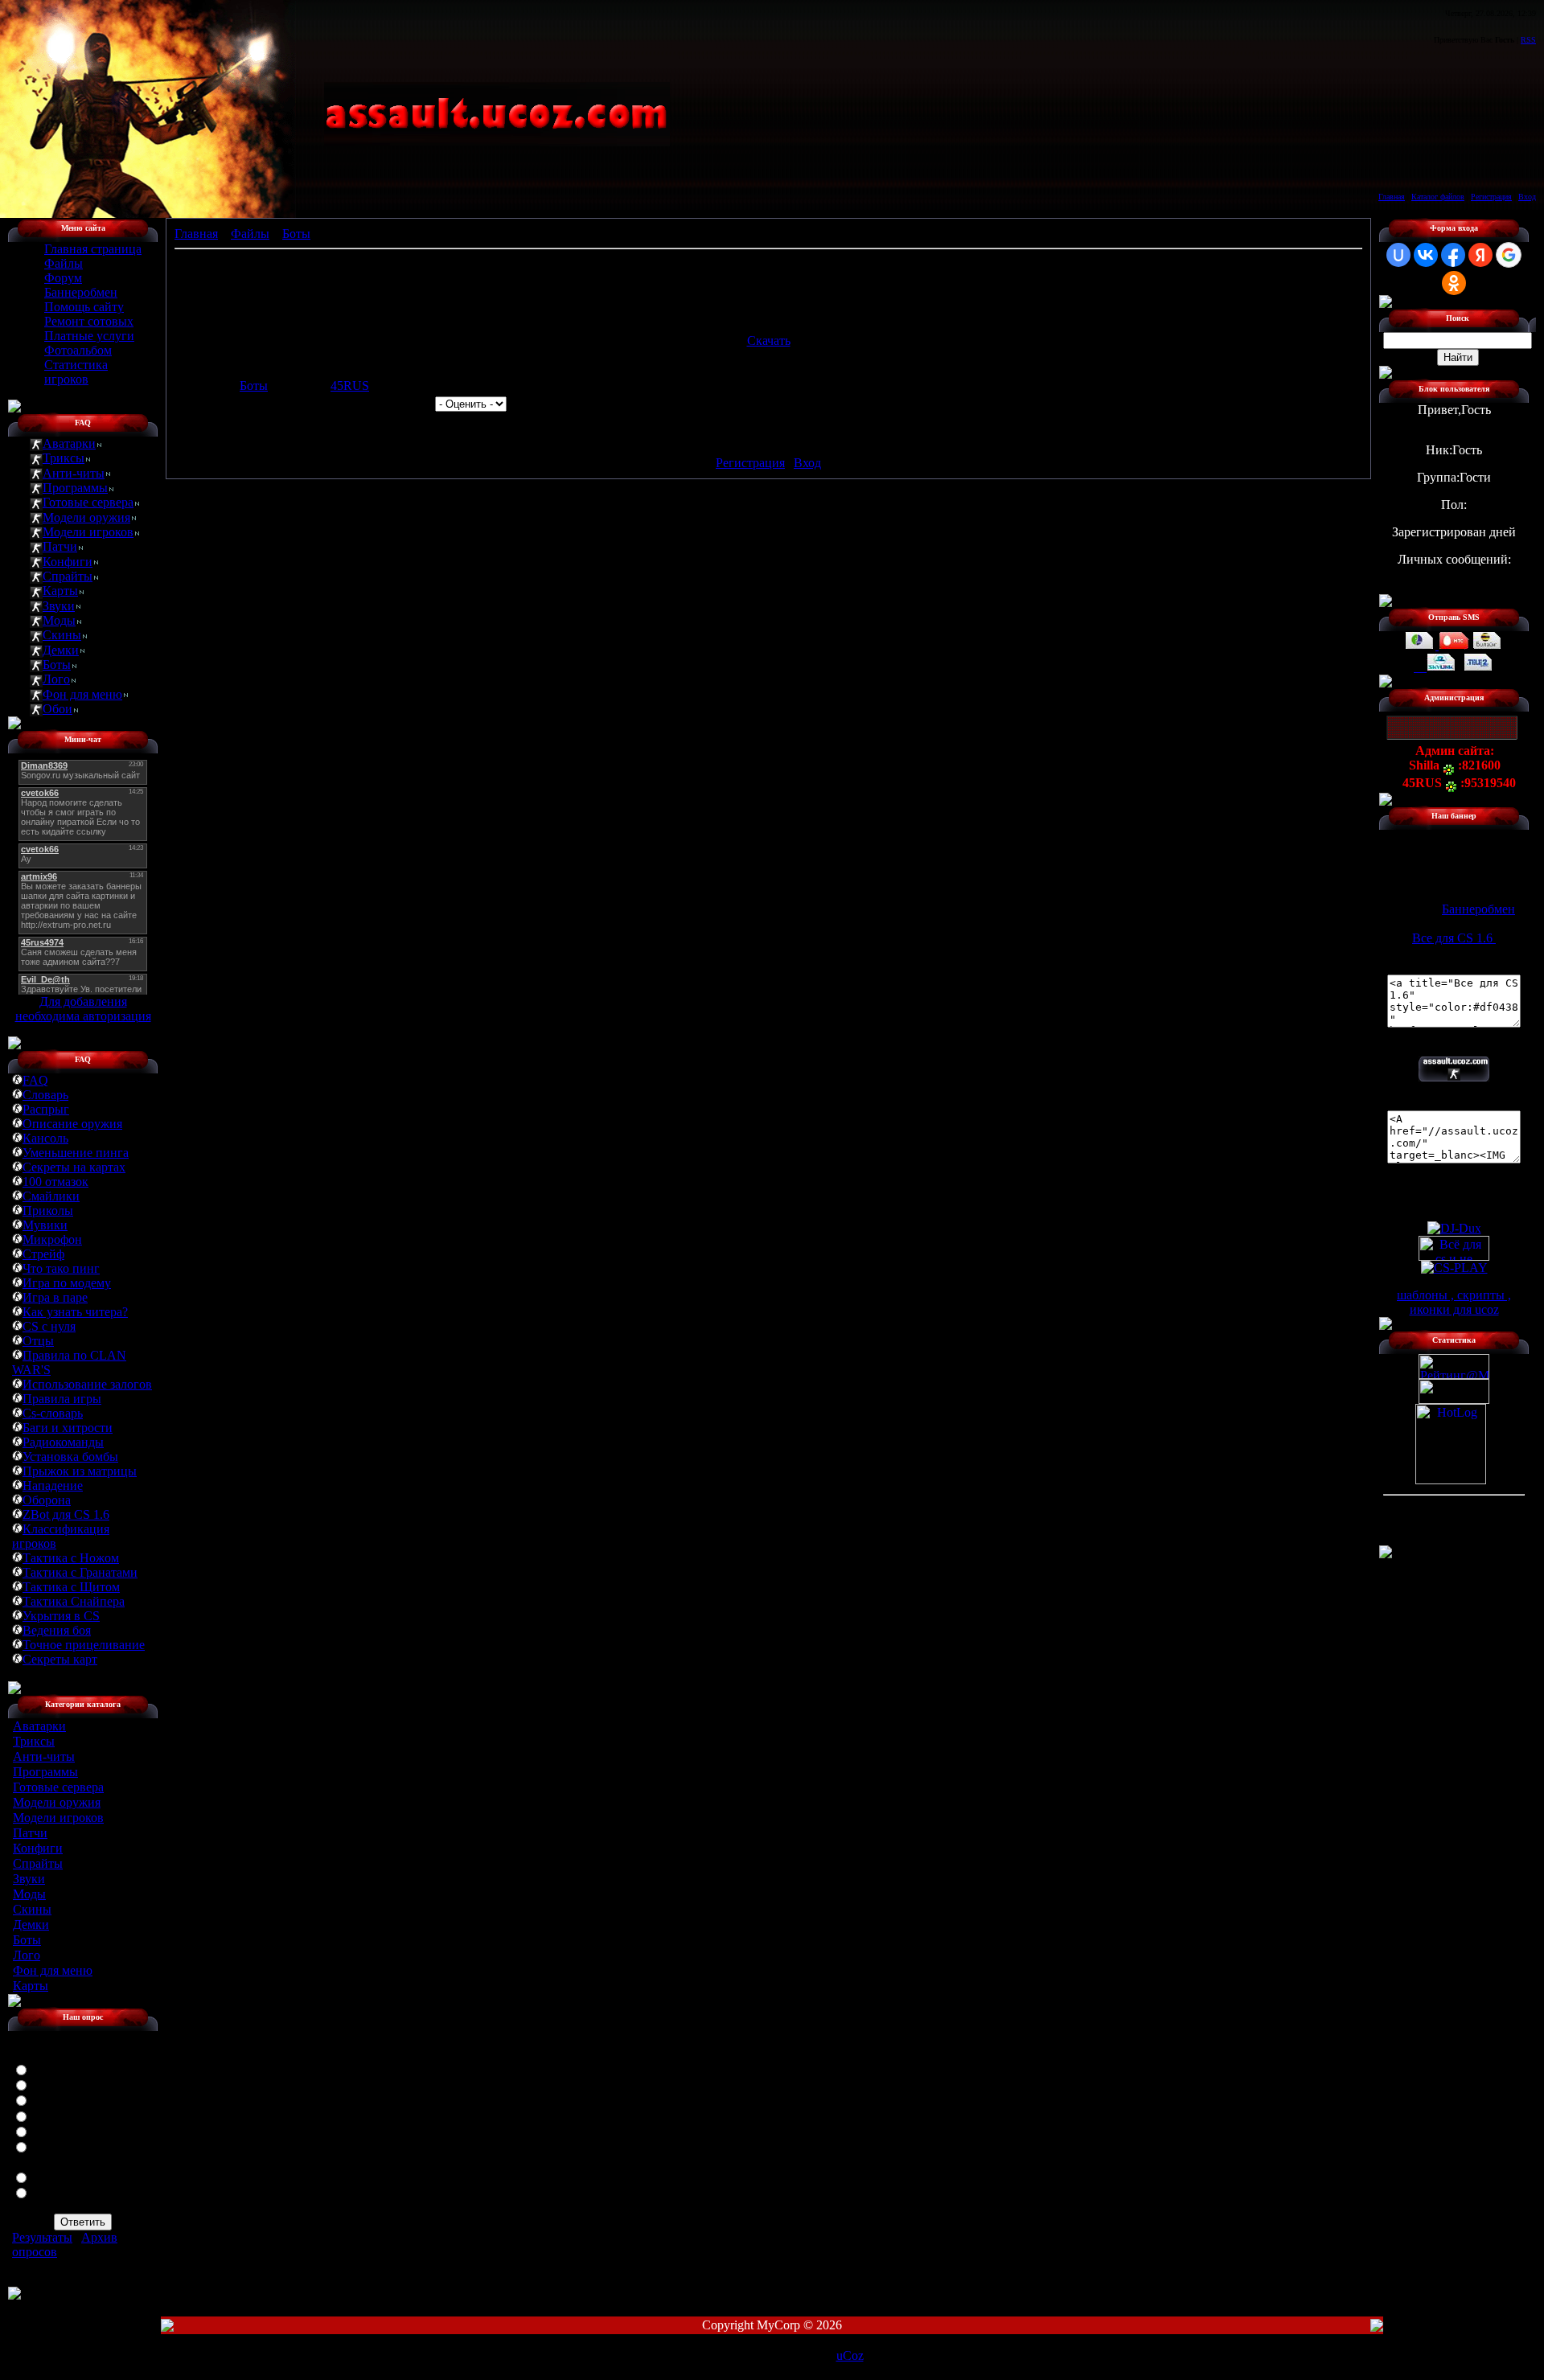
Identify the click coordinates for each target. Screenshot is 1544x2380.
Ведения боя (57, 1630)
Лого (56, 679)
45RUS (350, 386)
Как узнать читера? (75, 1312)
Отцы (38, 1341)
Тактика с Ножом (71, 1558)
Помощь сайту (84, 307)
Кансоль (45, 1138)
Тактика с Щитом (71, 1587)
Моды (59, 620)
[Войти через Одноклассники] (1454, 283)
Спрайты (68, 576)
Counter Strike (69, 2176)
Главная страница (93, 249)
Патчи (60, 546)
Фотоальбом (78, 350)
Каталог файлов (1438, 197)
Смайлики (51, 1196)
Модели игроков (88, 532)
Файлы (64, 263)
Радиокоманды (63, 1442)
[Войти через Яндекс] (1480, 255)
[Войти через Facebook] (1453, 255)
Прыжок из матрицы (80, 1471)
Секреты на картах (74, 1167)
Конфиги (68, 562)
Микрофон (52, 1239)
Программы (75, 488)
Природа (56, 2115)
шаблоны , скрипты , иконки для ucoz (1454, 1302)
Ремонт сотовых (89, 321)
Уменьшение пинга (76, 1153)
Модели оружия (86, 517)
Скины (62, 635)
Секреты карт (60, 1659)
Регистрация (1491, 197)
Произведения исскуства (62, 2153)
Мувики (45, 1225)
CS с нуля (49, 1326)
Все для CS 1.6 (1454, 938)
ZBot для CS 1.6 (66, 1514)
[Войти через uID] (1398, 255)
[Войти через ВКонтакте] (1426, 255)
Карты (60, 591)
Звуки (59, 606)
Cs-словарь (53, 1413)
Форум (63, 278)
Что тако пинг (61, 1268)
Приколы (48, 1211)
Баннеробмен (81, 292)
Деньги (52, 2099)
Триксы (64, 458)
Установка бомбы (70, 1457)
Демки (61, 650)
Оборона (47, 1500)
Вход (1527, 197)
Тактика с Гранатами (80, 1572)
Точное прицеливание (84, 1645)
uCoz (850, 2355)
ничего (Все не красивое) (63, 2199)
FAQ (35, 1080)
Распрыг (46, 1109)
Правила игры (62, 1399)
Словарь (45, 1095)
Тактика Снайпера (74, 1601)
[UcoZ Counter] (1454, 1399)
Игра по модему (67, 1283)
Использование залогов (87, 1384)
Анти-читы (74, 473)
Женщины (60, 2068)
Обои (57, 709)
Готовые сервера (88, 502)
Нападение (53, 1485)
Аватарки (69, 443)
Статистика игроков (76, 372)
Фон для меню (82, 694)
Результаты (42, 2237)
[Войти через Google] (1509, 255)
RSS (1528, 40)
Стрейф (43, 1254)
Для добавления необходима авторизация (83, 1009)
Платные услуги (89, 336)
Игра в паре (55, 1297)
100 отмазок (55, 1182)
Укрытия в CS (61, 1616)
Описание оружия (72, 1124)
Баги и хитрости (68, 1428)
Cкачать (769, 341)
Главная (1392, 197)
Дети (46, 2084)
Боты (57, 665)
